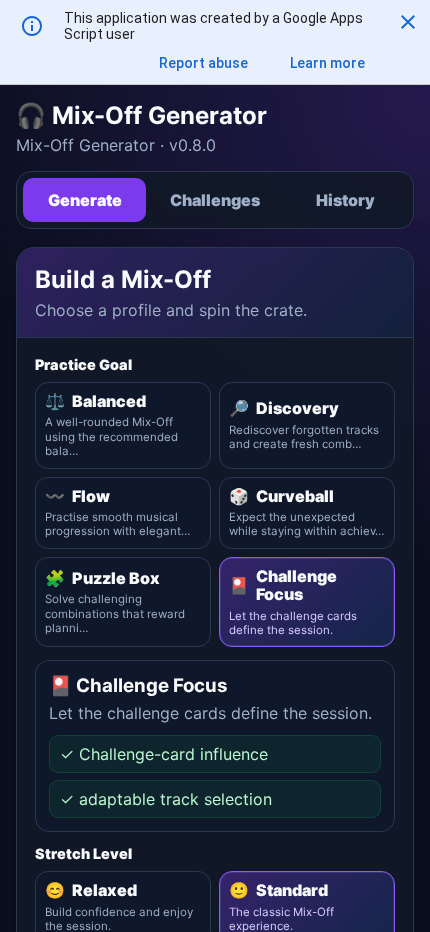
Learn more (327, 63)
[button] (408, 22)
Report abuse (203, 63)
